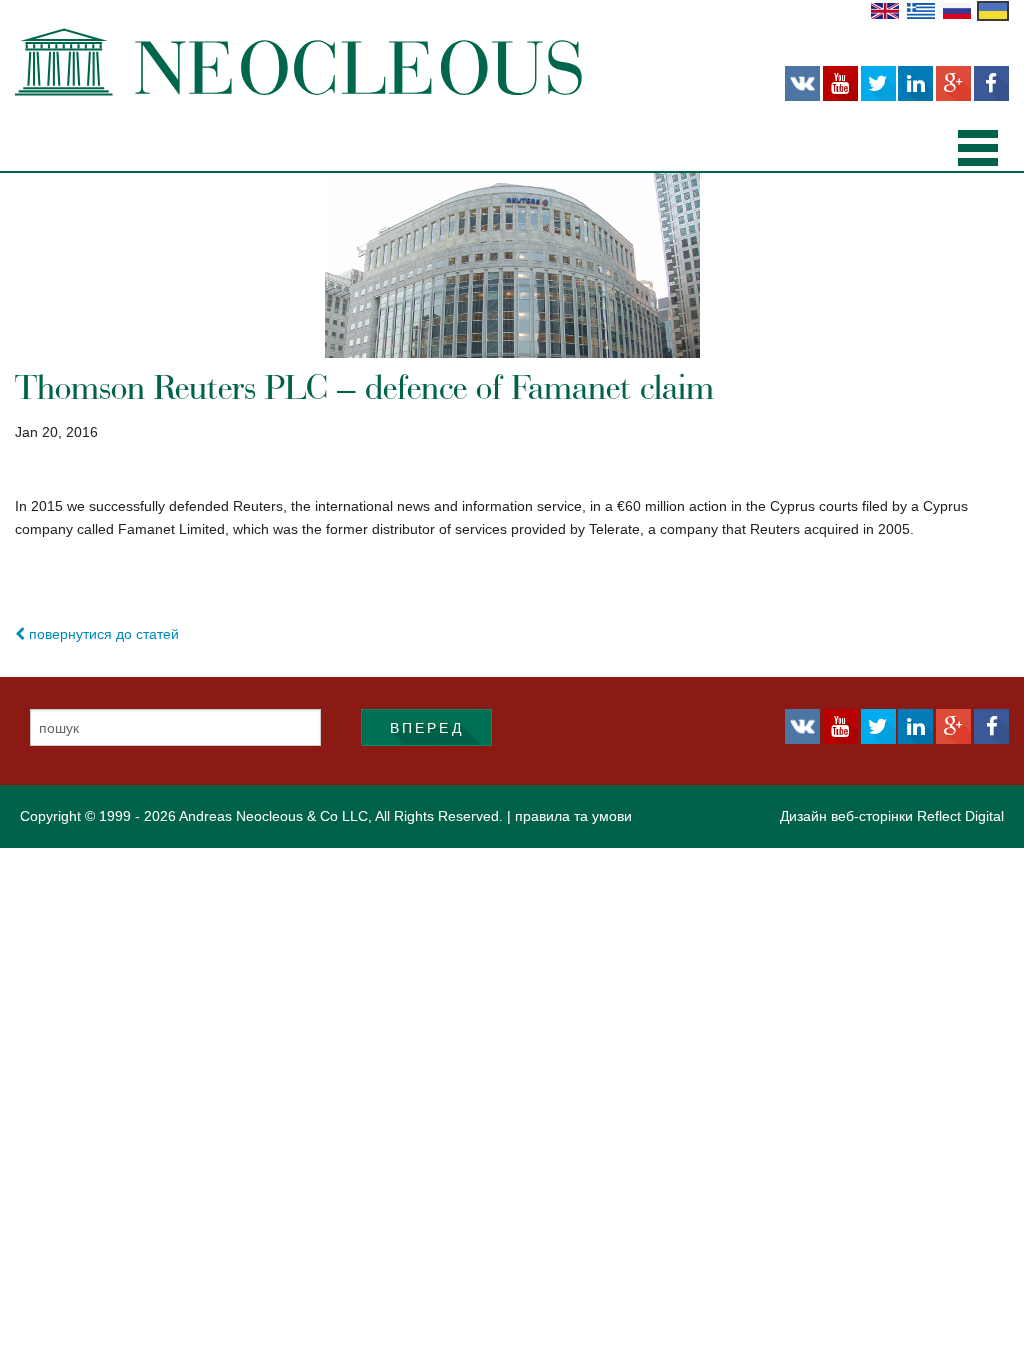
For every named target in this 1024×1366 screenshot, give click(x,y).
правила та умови (573, 816)
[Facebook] (991, 84)
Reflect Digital (960, 816)
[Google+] (953, 84)
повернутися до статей (102, 634)
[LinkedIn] (915, 84)
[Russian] (957, 10)
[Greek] (921, 10)
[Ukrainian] (993, 10)
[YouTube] (840, 84)
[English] (885, 10)
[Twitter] (878, 84)
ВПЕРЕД (427, 728)
